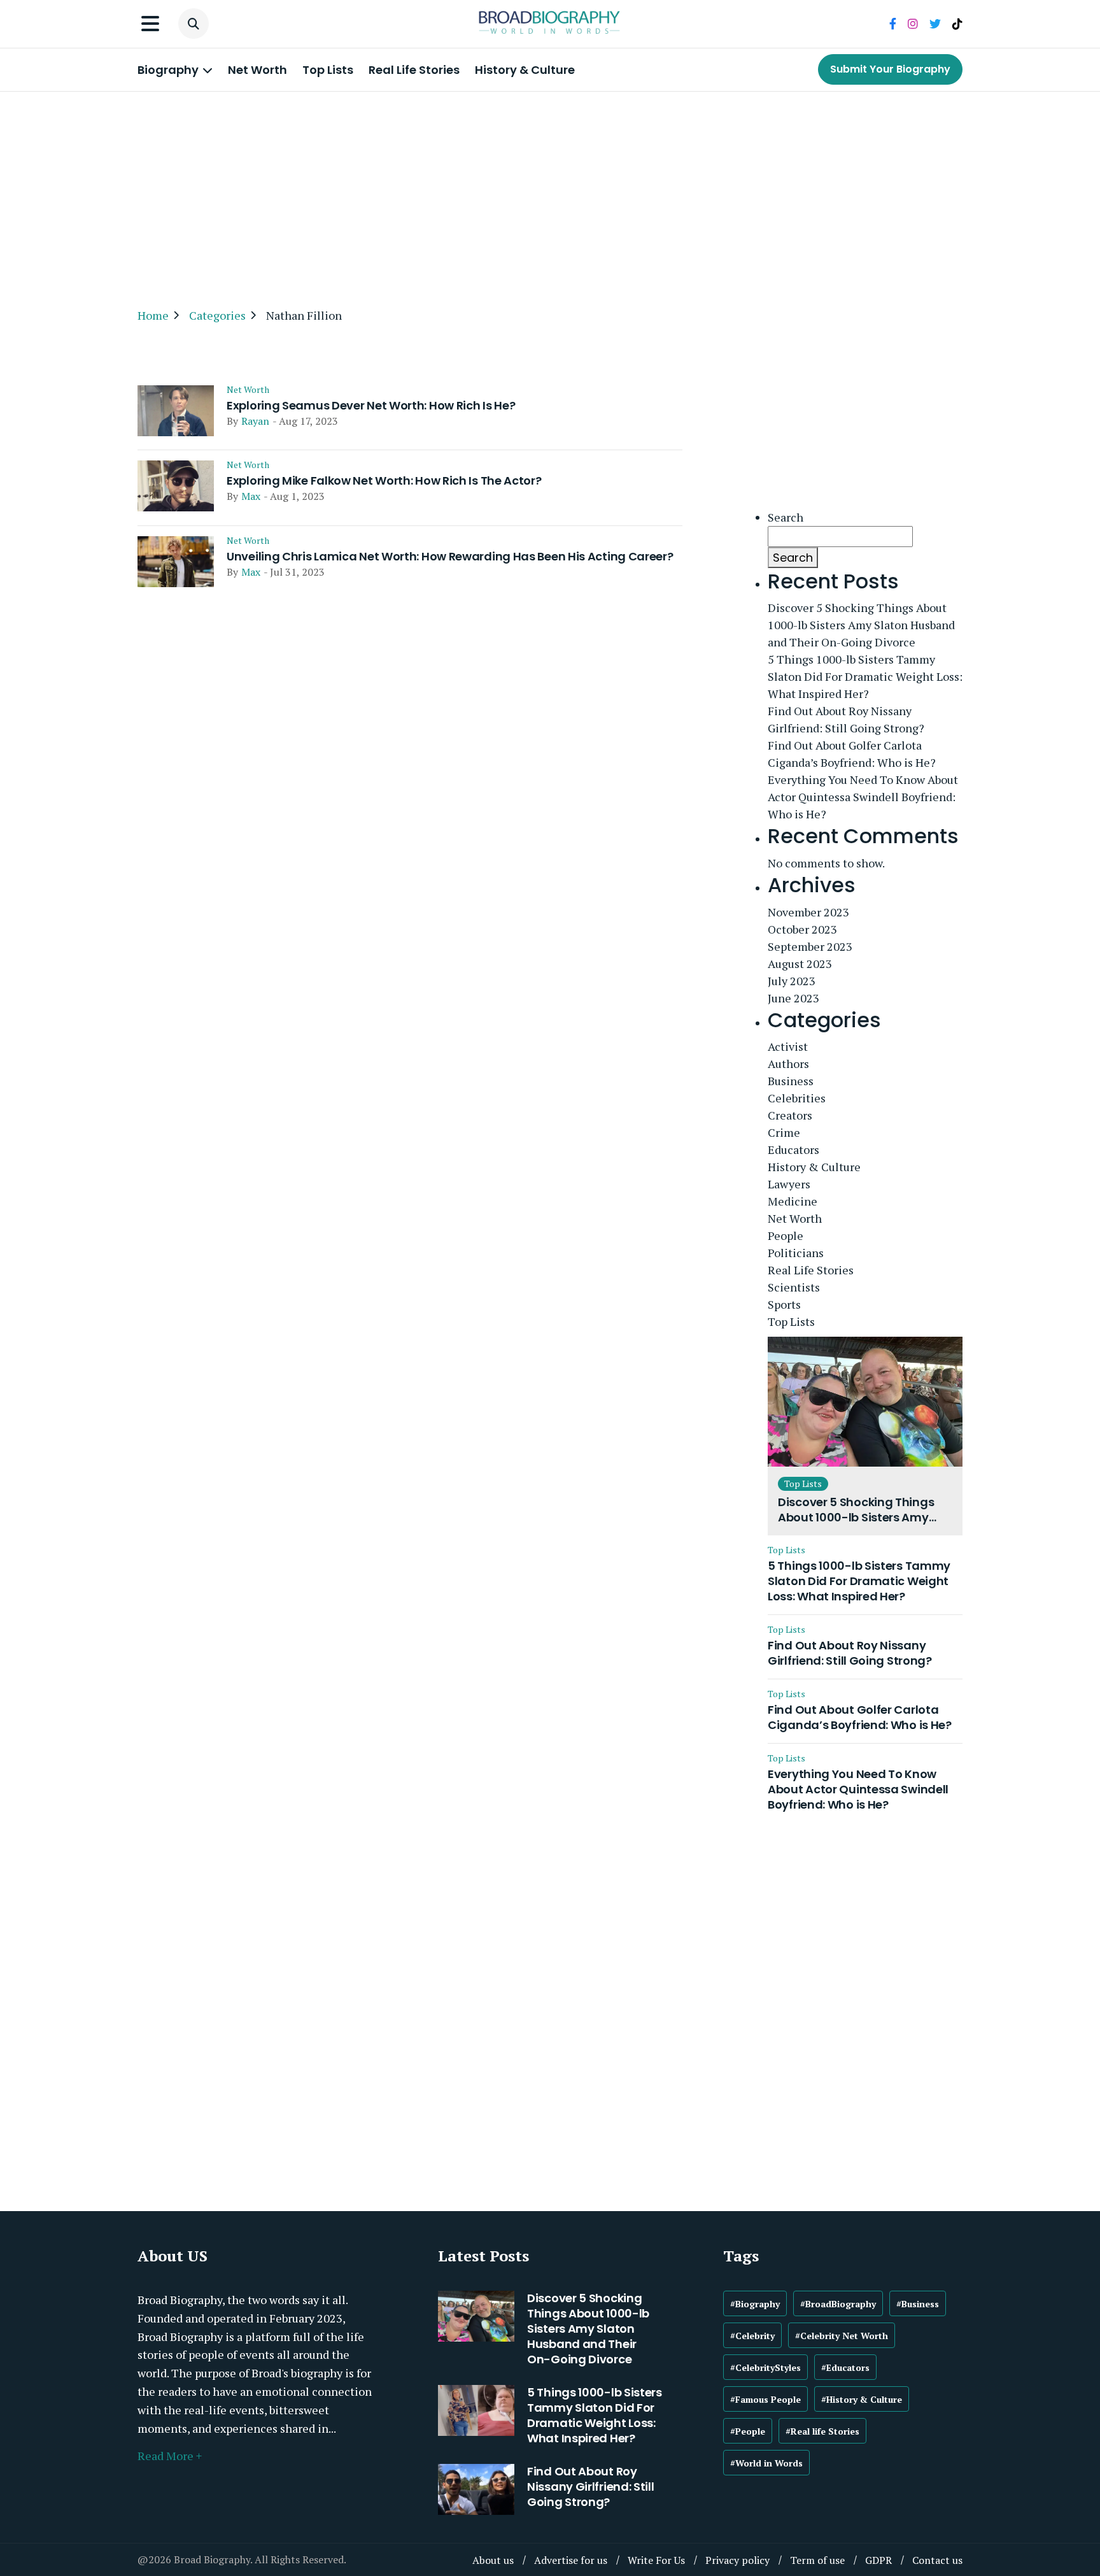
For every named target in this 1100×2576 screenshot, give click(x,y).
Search (786, 517)
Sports (784, 1304)
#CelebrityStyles (765, 2367)
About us (493, 2560)
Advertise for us (571, 2560)
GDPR (878, 2560)
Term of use (817, 2560)
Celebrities (797, 1098)
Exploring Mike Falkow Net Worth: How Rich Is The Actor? (384, 481)
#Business (918, 2304)
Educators (793, 1149)
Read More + (170, 2456)
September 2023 (810, 946)
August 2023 (800, 964)
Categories (217, 315)
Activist (788, 1046)
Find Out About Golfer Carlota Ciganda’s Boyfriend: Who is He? (852, 754)
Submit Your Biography (890, 69)
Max (251, 496)
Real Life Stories (414, 70)
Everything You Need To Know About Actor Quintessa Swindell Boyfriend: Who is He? (863, 797)
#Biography (755, 2304)
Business (791, 1081)
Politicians (796, 1253)
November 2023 (808, 912)
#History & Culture (862, 2399)
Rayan (255, 421)
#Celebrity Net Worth (842, 2336)
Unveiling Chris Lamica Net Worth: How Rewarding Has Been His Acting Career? (450, 557)
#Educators (845, 2367)
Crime (784, 1132)
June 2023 (793, 998)
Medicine (793, 1201)
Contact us (937, 2560)
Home (153, 315)
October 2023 (802, 929)
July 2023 (792, 981)
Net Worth (257, 70)
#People (748, 2431)
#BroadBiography (838, 2304)
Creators (790, 1115)
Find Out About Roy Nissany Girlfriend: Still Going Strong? (846, 719)
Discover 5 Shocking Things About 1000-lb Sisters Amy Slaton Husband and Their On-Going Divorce (861, 625)
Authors (788, 1064)
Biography (169, 70)
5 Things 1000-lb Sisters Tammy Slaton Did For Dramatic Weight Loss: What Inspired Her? (865, 676)
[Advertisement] (550, 194)
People (786, 1235)
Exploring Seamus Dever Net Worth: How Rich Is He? (371, 406)
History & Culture (525, 70)
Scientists (794, 1287)
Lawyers (789, 1184)
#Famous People (765, 2399)
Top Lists (328, 70)
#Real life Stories (822, 2431)
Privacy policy (737, 2560)
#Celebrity (752, 2336)
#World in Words (766, 2463)
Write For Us (656, 2560)
